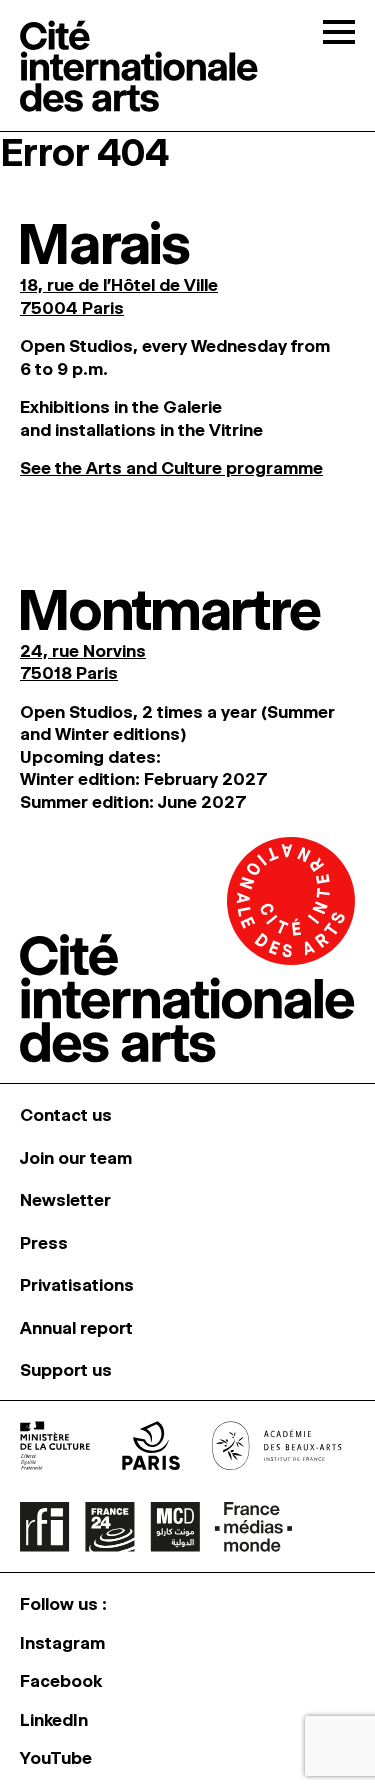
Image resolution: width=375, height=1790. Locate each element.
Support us (66, 1370)
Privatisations (77, 1285)
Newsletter (65, 1200)
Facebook (61, 1681)
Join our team (76, 1158)
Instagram (62, 1643)
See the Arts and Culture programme (171, 468)
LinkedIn (54, 1720)
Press (44, 1243)
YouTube (56, 1758)
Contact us (66, 1115)
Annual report (76, 1328)
